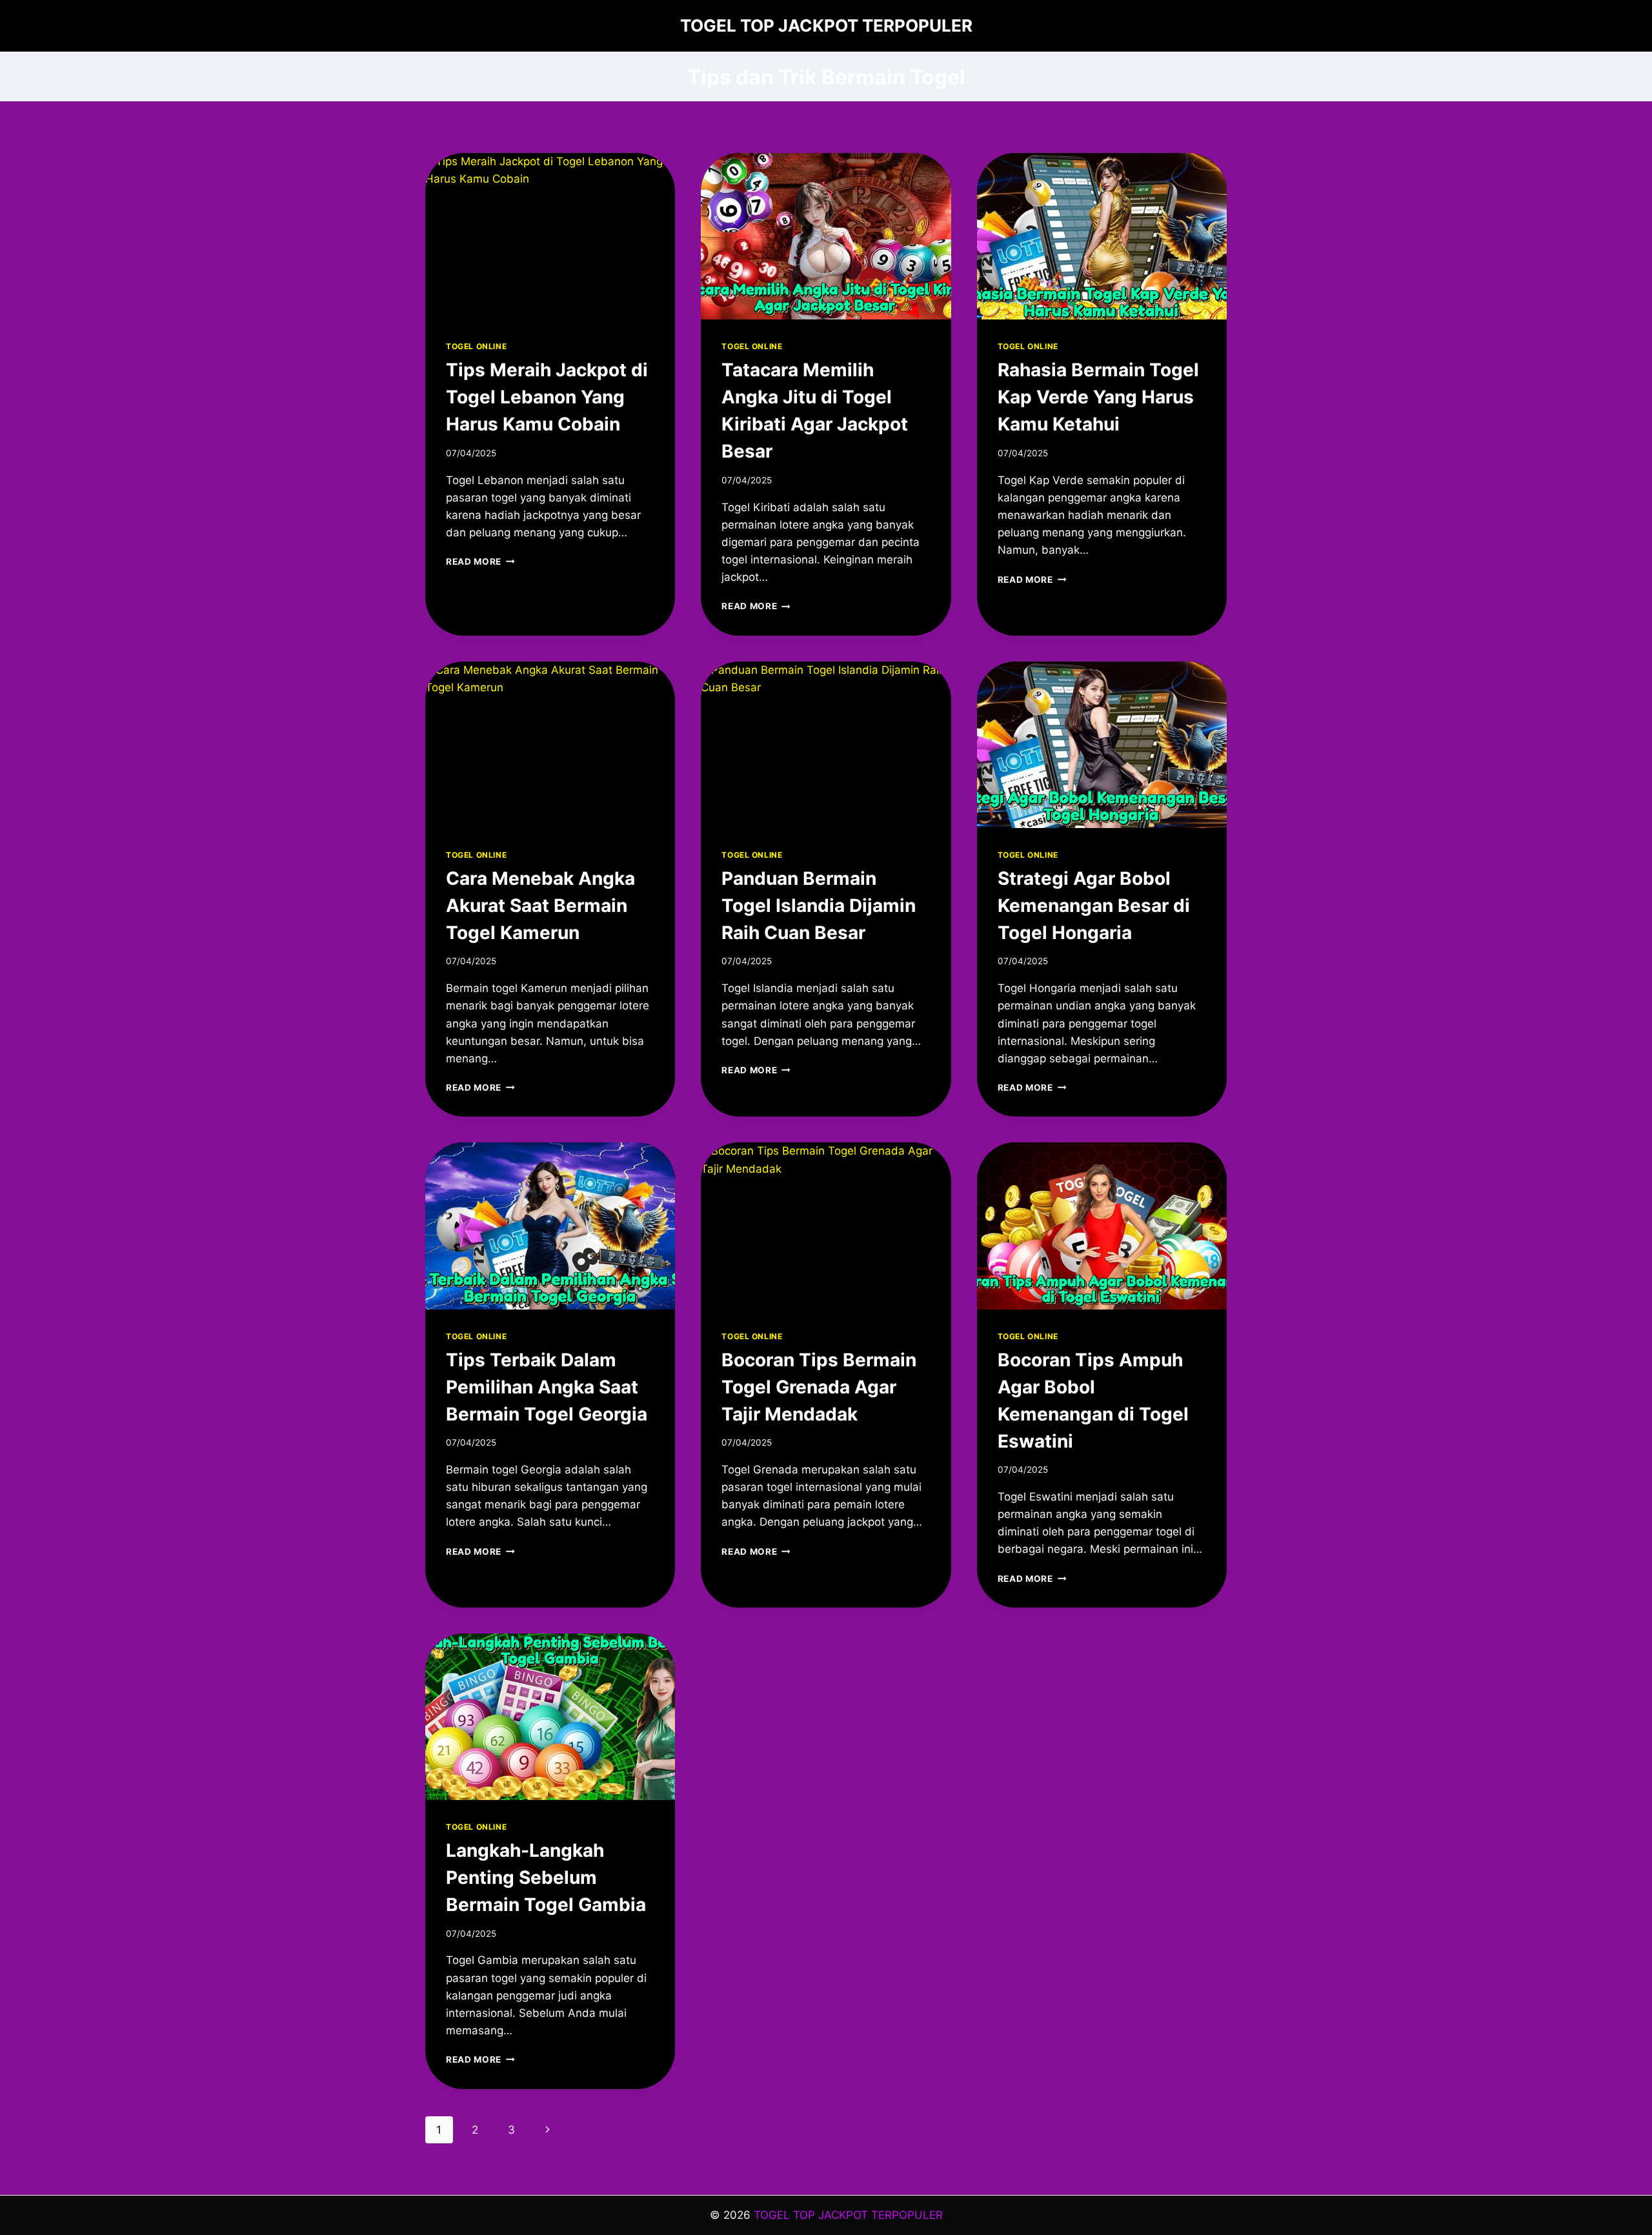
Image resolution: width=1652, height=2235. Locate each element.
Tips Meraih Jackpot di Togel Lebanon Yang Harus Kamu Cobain (547, 397)
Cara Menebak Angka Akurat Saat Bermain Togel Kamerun (540, 905)
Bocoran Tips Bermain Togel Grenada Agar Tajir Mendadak (819, 1387)
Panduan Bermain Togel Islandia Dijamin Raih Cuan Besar (819, 905)
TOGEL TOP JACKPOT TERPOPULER (848, 2215)
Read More (480, 561)
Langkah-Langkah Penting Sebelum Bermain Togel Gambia (546, 1877)
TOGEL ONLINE (476, 346)
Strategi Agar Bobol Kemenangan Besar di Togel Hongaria (1094, 905)
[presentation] (550, 236)
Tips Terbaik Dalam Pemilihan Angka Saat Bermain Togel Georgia (547, 1387)
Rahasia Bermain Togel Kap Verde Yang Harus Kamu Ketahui (1098, 397)
